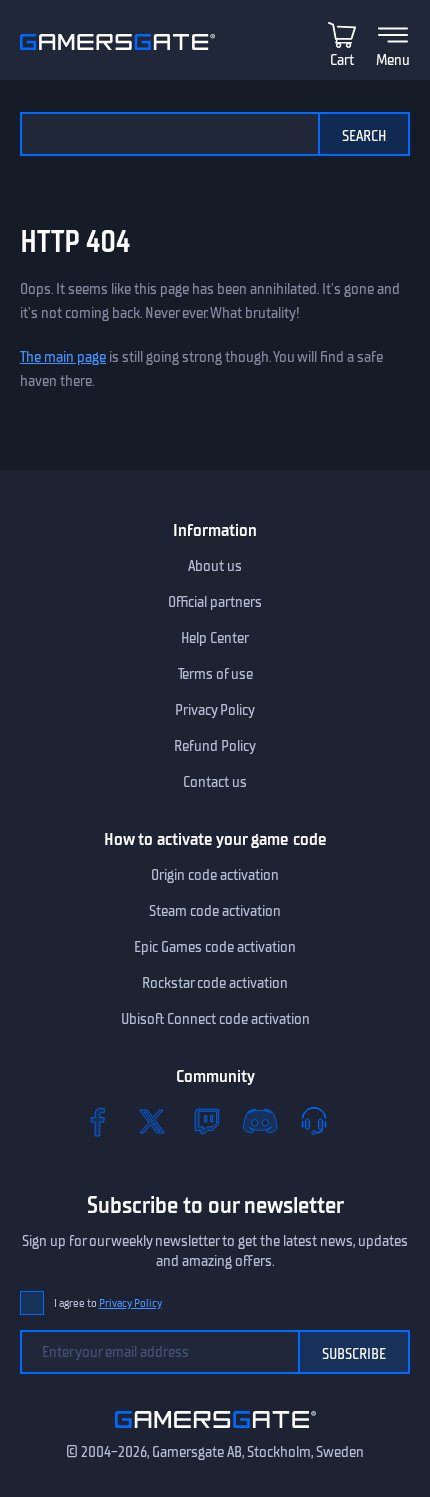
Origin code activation (215, 875)
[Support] (314, 1121)
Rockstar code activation (215, 983)
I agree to (108, 1303)
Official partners (215, 602)
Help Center (215, 638)
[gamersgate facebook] (98, 1121)
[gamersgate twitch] (206, 1121)
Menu (393, 60)
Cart (342, 60)
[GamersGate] (215, 1432)
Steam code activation (215, 911)
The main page (63, 357)
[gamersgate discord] (260, 1121)
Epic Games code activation (215, 947)
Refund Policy (215, 746)
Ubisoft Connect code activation (215, 1019)
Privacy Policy (215, 710)
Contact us (215, 782)
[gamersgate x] (152, 1121)
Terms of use (215, 674)
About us (215, 566)
